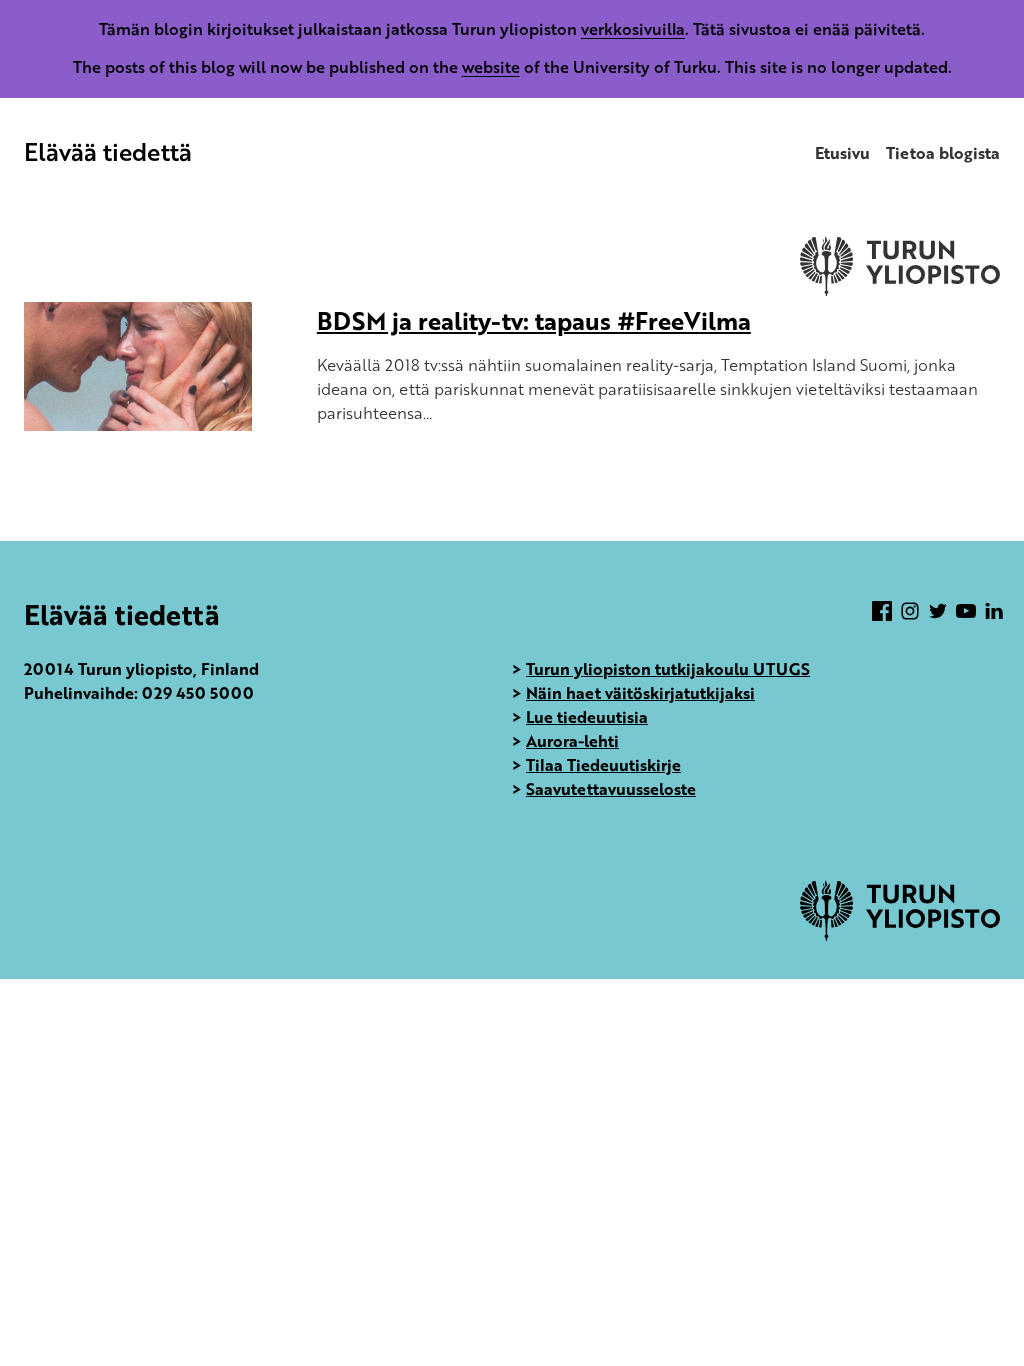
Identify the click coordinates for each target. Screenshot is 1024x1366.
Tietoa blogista (943, 153)
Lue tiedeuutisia (587, 717)
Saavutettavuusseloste (611, 789)
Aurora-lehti (572, 741)
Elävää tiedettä (108, 151)
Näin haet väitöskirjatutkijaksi (640, 693)
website (491, 67)
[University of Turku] (900, 935)
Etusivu (842, 153)
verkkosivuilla (633, 29)
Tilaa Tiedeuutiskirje (603, 765)
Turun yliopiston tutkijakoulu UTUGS (668, 669)
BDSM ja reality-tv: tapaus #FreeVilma (534, 320)
